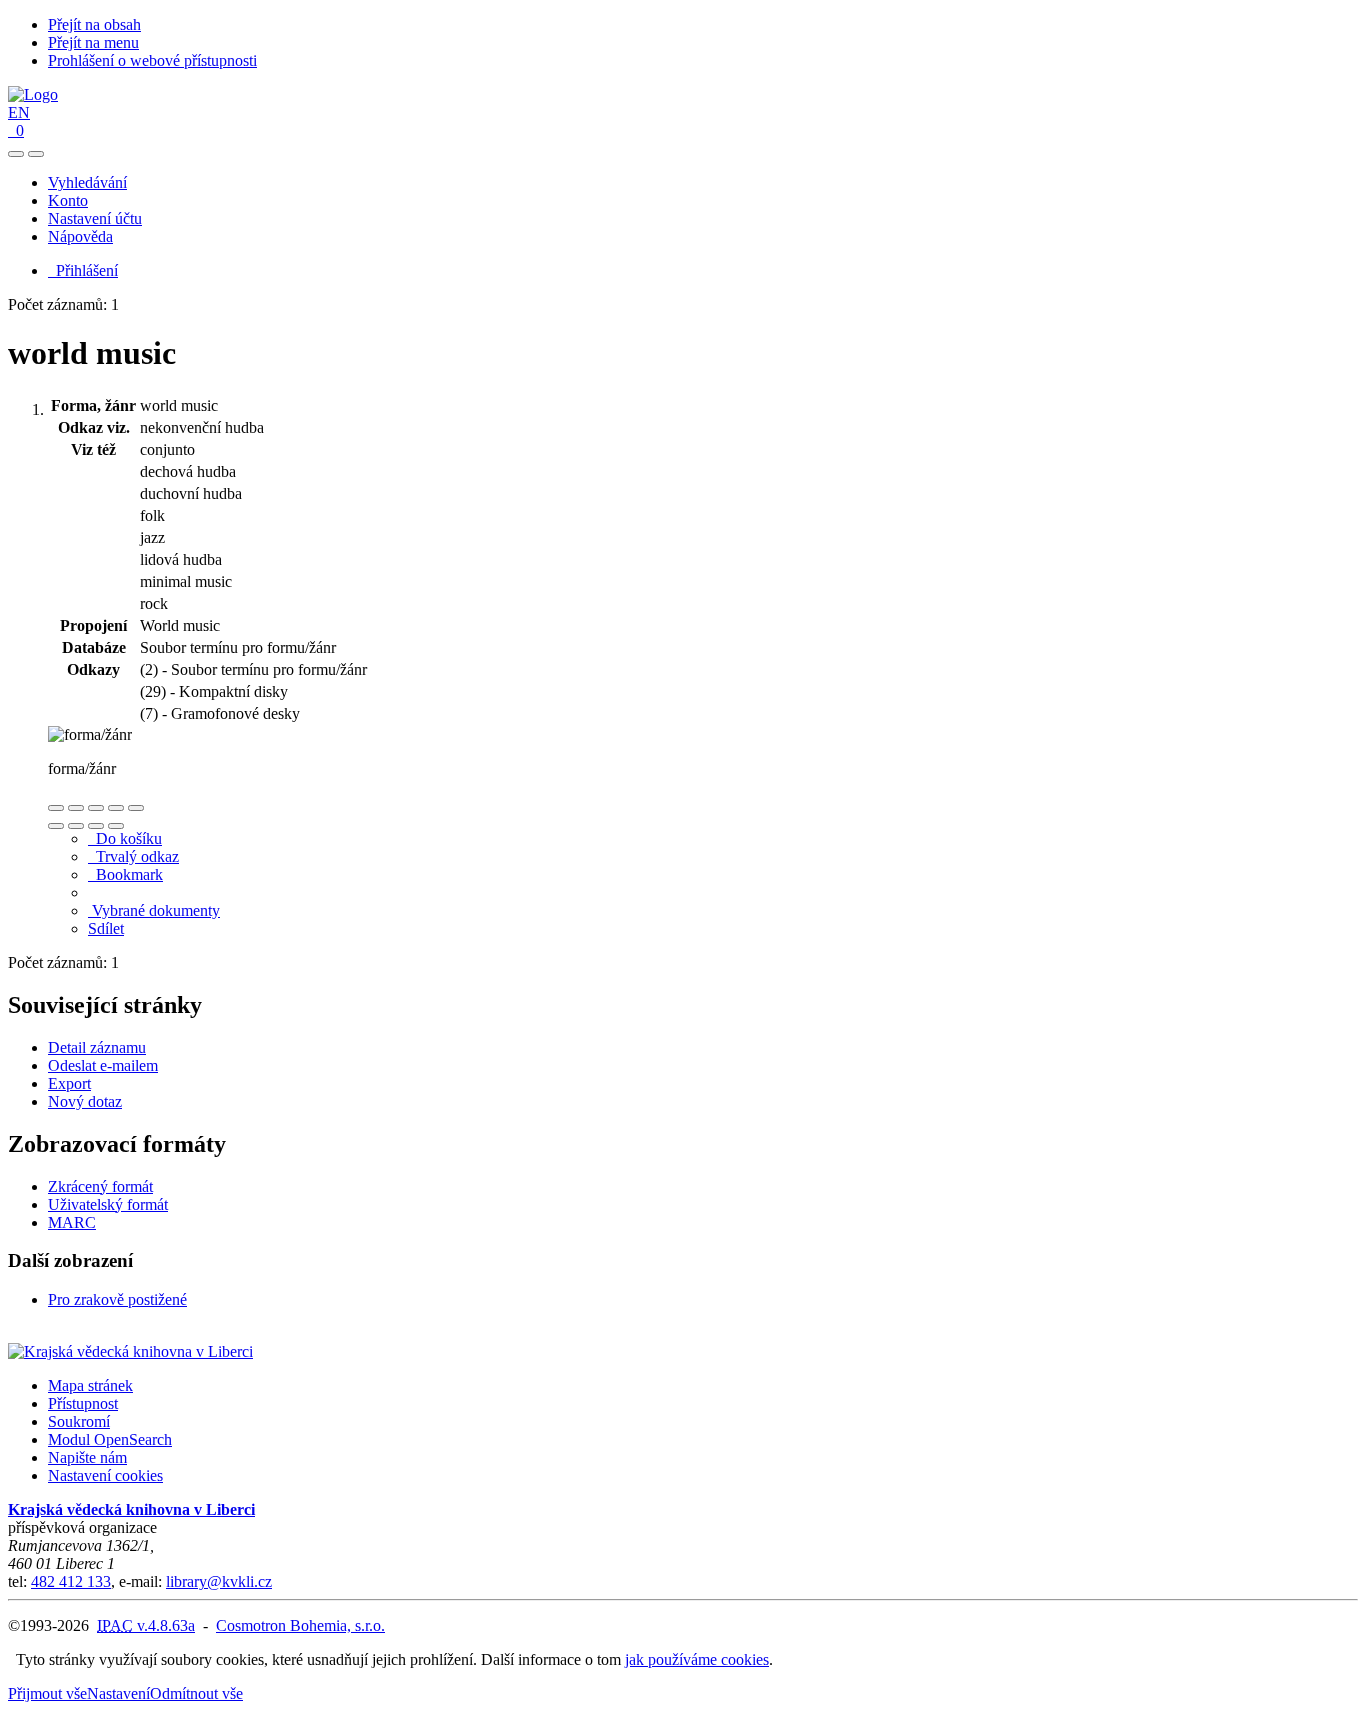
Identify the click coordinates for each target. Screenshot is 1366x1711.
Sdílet (106, 928)
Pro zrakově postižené (117, 1299)
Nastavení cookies (105, 1475)
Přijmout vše (47, 1693)
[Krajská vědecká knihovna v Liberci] (130, 1351)
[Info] (136, 808)
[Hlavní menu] (36, 154)
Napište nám (87, 1457)
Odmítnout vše (196, 1693)
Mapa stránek (90, 1385)
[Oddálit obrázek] (76, 808)
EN (19, 112)
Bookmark (125, 874)
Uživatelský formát (108, 1204)
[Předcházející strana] (96, 826)
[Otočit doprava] (76, 826)
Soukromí (79, 1421)
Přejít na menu (93, 42)
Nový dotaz (85, 1101)
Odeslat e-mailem (103, 1065)
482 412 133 (71, 1581)
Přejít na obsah (94, 24)
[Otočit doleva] (56, 826)
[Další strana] (116, 826)
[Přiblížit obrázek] (56, 808)
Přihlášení (83, 270)
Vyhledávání (87, 182)
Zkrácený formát (100, 1186)
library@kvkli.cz (219, 1581)
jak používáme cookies (697, 1659)
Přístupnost (83, 1403)
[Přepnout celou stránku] (116, 808)
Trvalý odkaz (133, 856)
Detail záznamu (97, 1047)
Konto (68, 200)
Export (69, 1083)
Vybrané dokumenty (154, 910)
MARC (72, 1222)
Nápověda (80, 236)
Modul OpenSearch (110, 1439)
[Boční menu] (16, 154)
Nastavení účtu (95, 218)
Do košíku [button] (125, 838)
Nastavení (118, 1693)
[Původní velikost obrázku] (96, 808)
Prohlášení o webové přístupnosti (152, 60)
